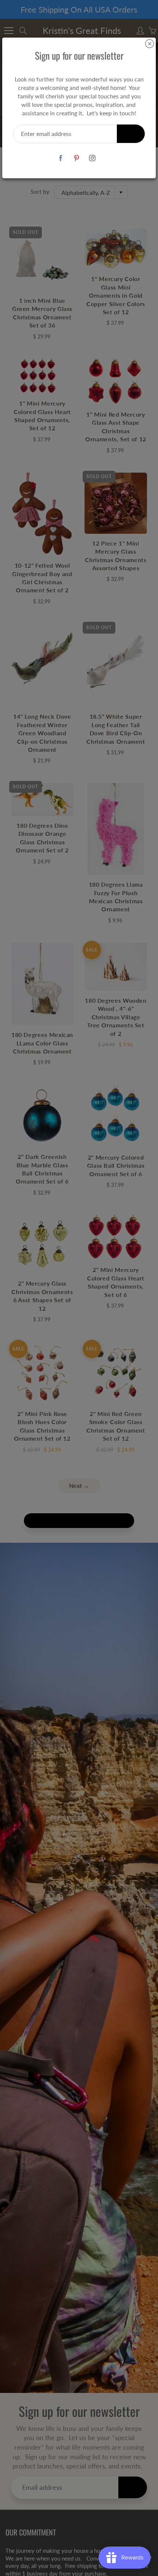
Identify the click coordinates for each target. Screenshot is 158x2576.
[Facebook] (61, 158)
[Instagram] (92, 158)
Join (131, 134)
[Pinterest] (77, 158)
